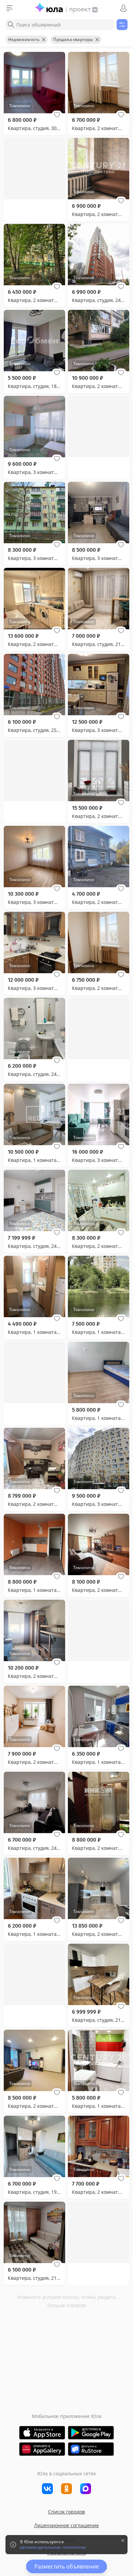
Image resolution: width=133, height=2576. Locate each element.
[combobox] (60, 25)
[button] (57, 115)
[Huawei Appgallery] (42, 2449)
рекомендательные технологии (53, 2547)
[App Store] (42, 2433)
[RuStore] (91, 2449)
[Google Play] (91, 2433)
